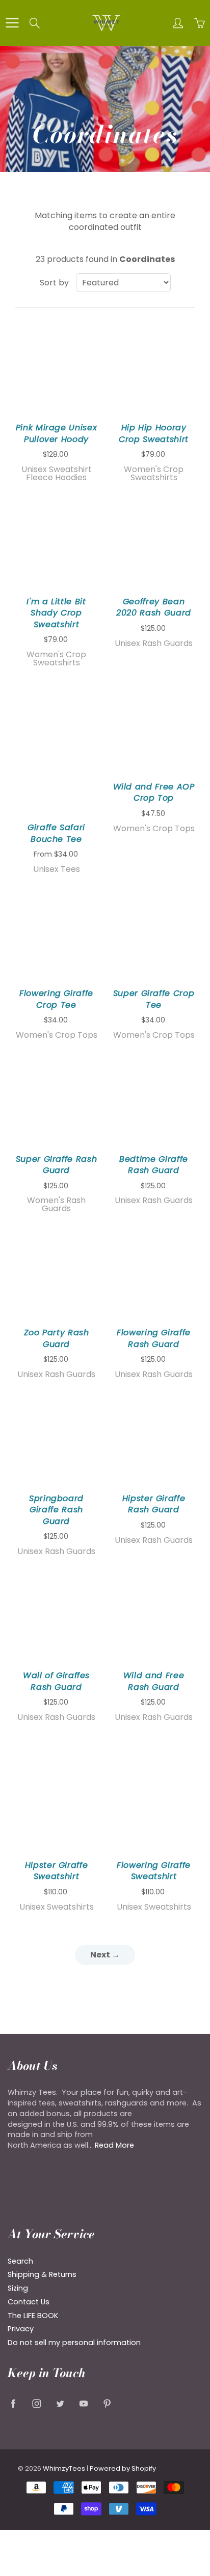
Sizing (18, 2288)
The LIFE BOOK (33, 2316)
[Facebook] (13, 2403)
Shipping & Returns (42, 2274)
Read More (114, 2145)
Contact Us (29, 2302)
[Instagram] (36, 2403)
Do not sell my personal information (74, 2343)
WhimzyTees (64, 2468)
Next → (105, 1955)
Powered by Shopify (123, 2468)
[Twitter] (60, 2403)
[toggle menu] (12, 23)
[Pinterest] (107, 2403)
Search (20, 2261)
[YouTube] (83, 2403)
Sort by (54, 283)
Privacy (21, 2329)
